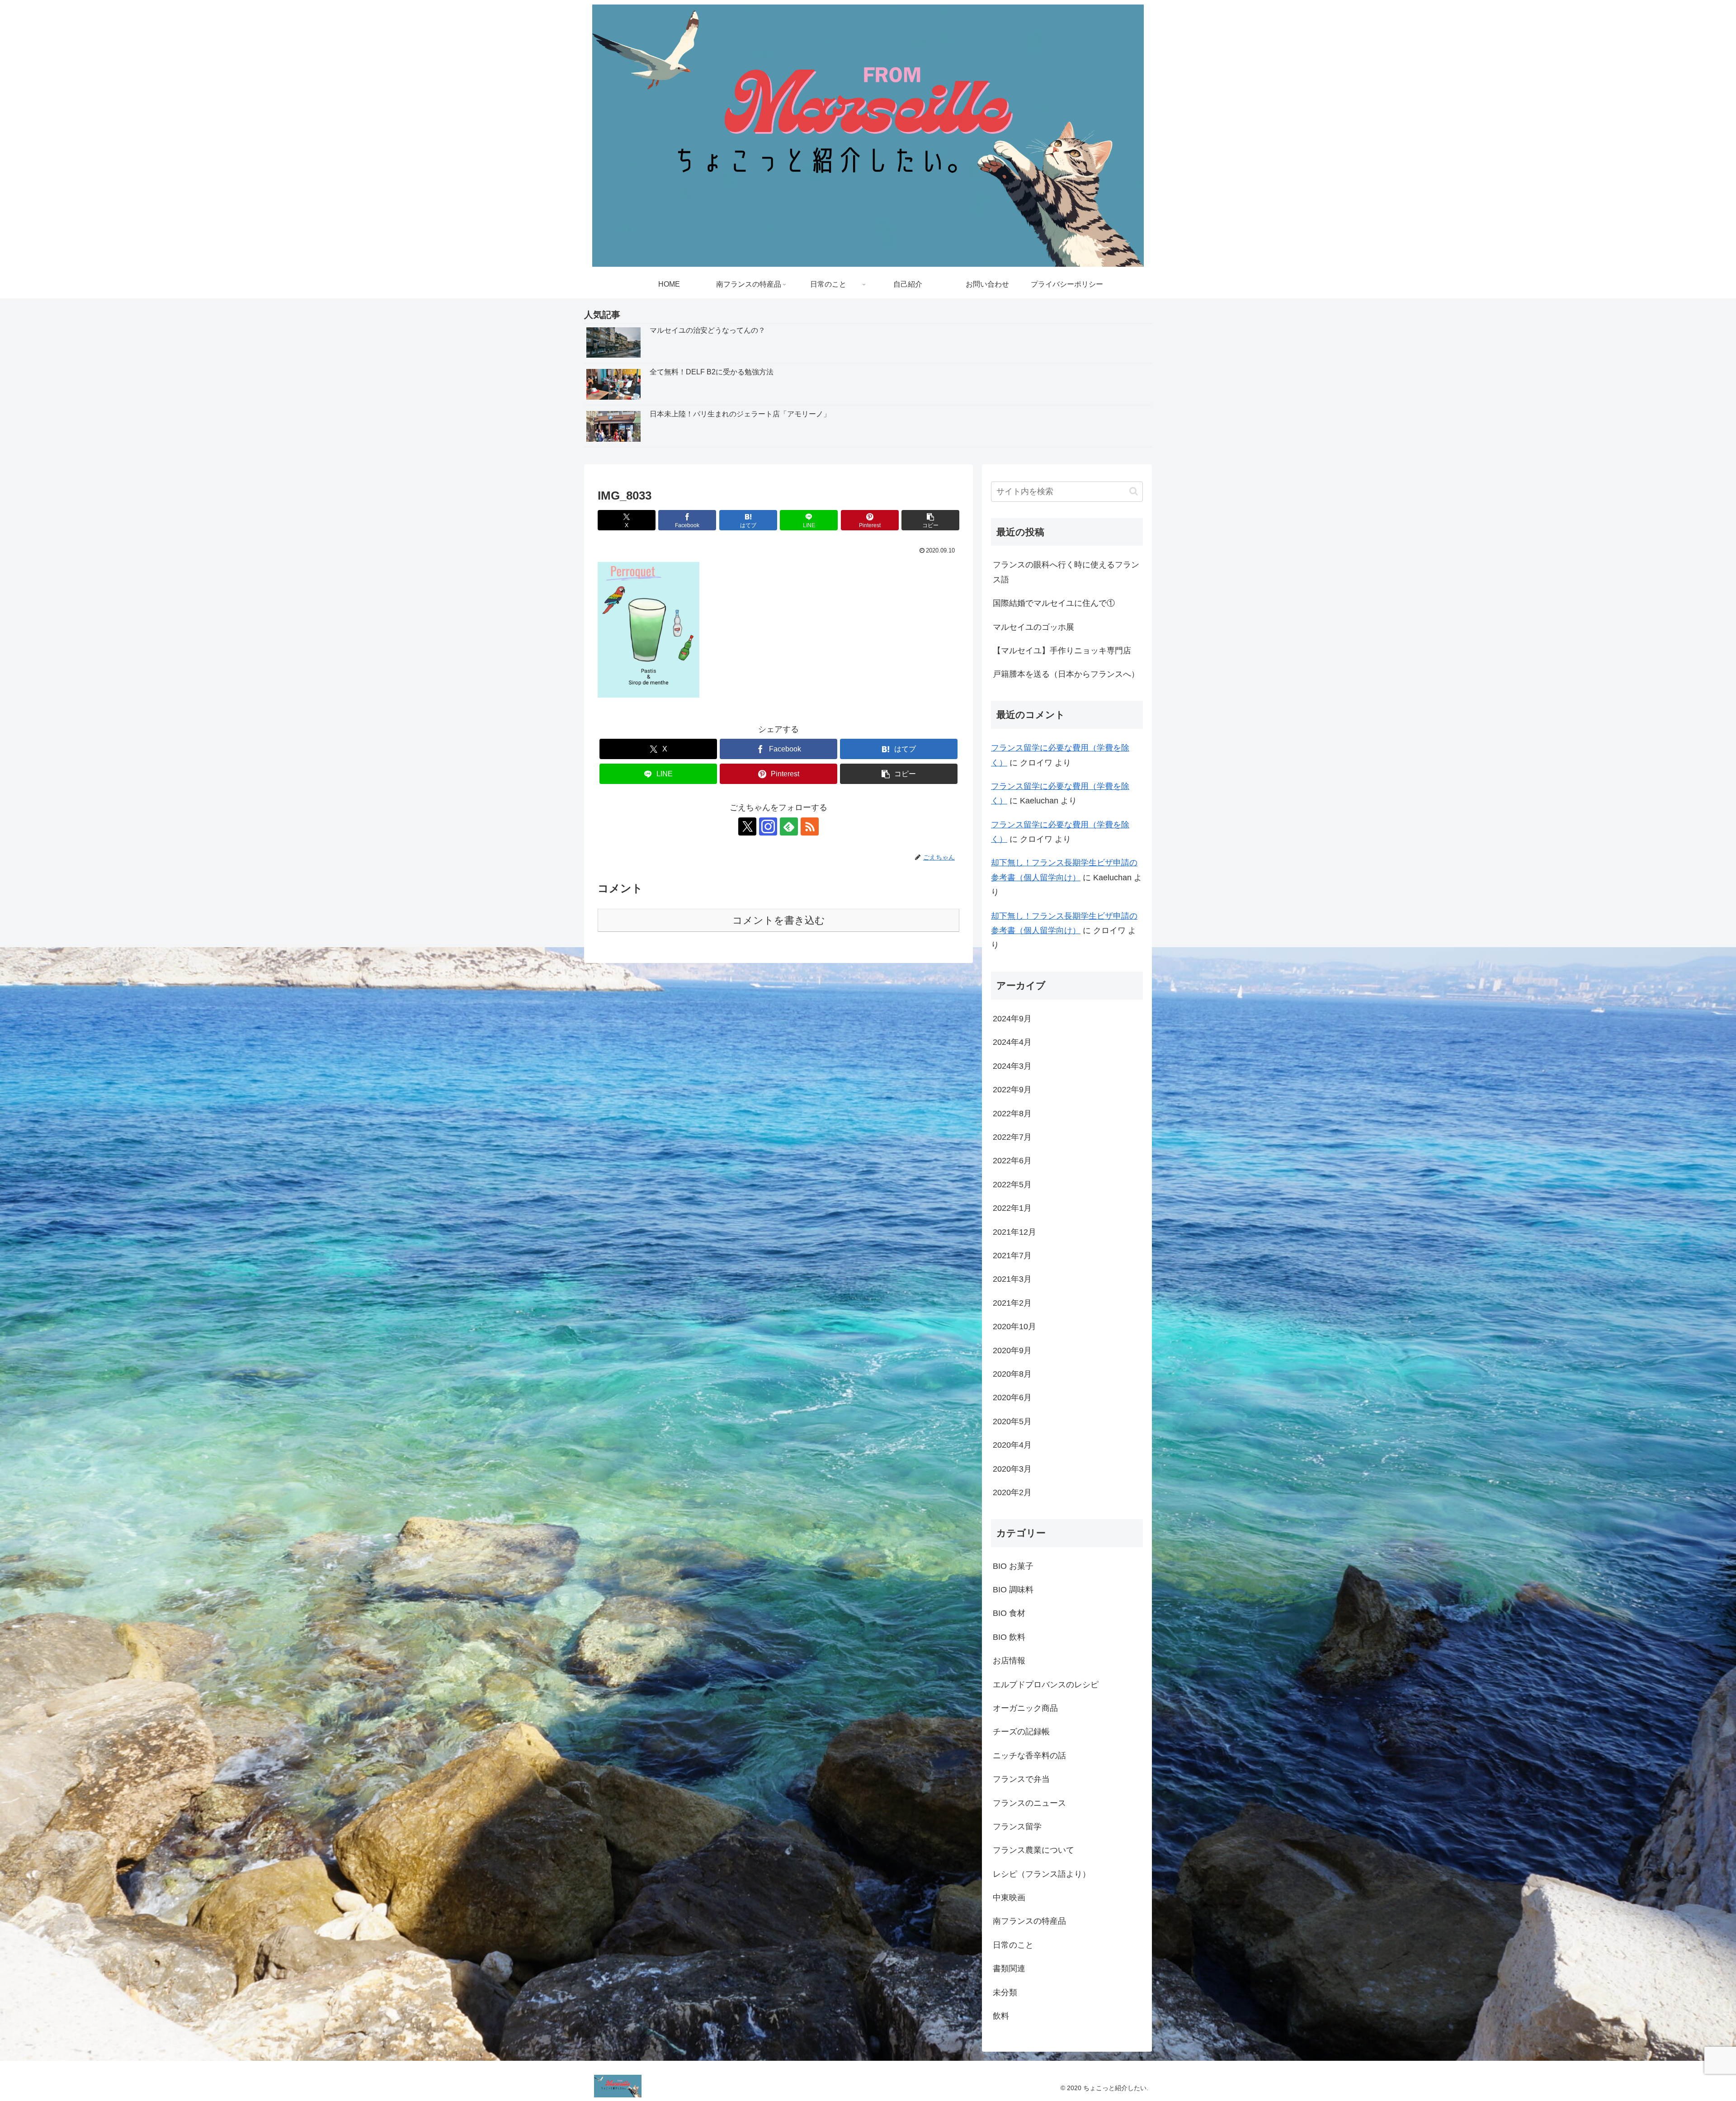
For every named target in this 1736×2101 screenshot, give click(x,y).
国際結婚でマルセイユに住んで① (1054, 603)
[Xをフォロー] (747, 826)
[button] (930, 520)
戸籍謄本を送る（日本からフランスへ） (1066, 674)
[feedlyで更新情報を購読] (789, 826)
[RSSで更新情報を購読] (810, 826)
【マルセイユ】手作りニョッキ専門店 (1062, 651)
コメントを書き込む (779, 920)
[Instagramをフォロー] (768, 826)
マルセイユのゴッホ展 (1033, 627)
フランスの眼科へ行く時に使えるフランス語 (1066, 572)
